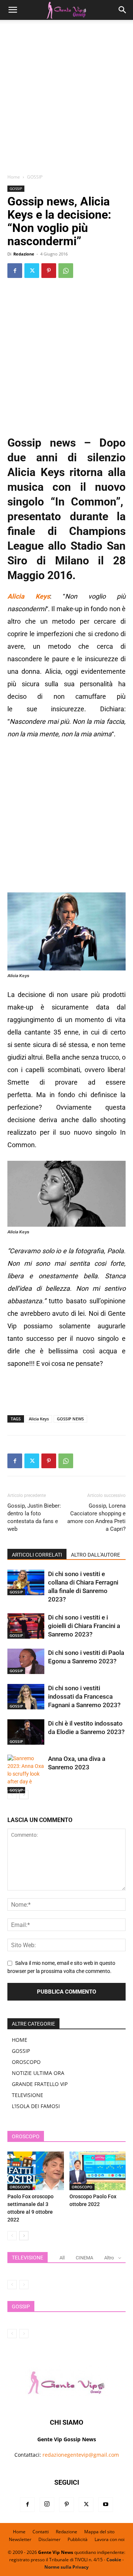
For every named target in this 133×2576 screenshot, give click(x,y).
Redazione (24, 254)
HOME (20, 2040)
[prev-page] (12, 1795)
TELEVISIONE (28, 2095)
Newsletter (20, 2539)
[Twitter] (32, 271)
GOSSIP (35, 177)
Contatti (41, 2532)
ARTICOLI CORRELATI (37, 1555)
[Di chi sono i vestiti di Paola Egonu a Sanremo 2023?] (26, 1661)
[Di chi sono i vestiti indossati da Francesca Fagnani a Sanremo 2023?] (26, 1697)
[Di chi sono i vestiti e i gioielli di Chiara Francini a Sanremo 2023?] (26, 1626)
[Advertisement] (66, 99)
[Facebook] (15, 271)
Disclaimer (50, 2539)
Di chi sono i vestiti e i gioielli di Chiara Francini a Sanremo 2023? (84, 1626)
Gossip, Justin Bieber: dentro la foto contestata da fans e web (34, 1517)
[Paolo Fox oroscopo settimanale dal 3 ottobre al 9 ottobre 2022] (36, 2171)
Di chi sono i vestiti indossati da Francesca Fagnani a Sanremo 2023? (84, 1696)
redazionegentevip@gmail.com (81, 2455)
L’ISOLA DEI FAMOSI (36, 2106)
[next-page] (24, 1795)
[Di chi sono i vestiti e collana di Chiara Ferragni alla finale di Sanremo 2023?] (26, 1583)
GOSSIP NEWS (70, 1419)
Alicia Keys (39, 1419)
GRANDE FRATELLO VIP (40, 2084)
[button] (13, 10)
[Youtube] (106, 2505)
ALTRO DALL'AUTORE (96, 1555)
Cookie (114, 2560)
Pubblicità (78, 2539)
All (62, 2258)
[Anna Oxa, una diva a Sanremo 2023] (26, 1774)
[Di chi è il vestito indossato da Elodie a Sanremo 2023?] (26, 1732)
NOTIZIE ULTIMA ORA (38, 2073)
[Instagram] (47, 2505)
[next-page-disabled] (24, 2285)
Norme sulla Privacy (66, 2567)
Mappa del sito (99, 2532)
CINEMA (84, 2258)
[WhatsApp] (66, 271)
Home (14, 177)
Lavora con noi (110, 2539)
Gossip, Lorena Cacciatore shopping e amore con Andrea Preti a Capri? (96, 1517)
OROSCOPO (26, 2062)
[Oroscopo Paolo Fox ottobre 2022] (98, 2171)
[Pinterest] (49, 271)
